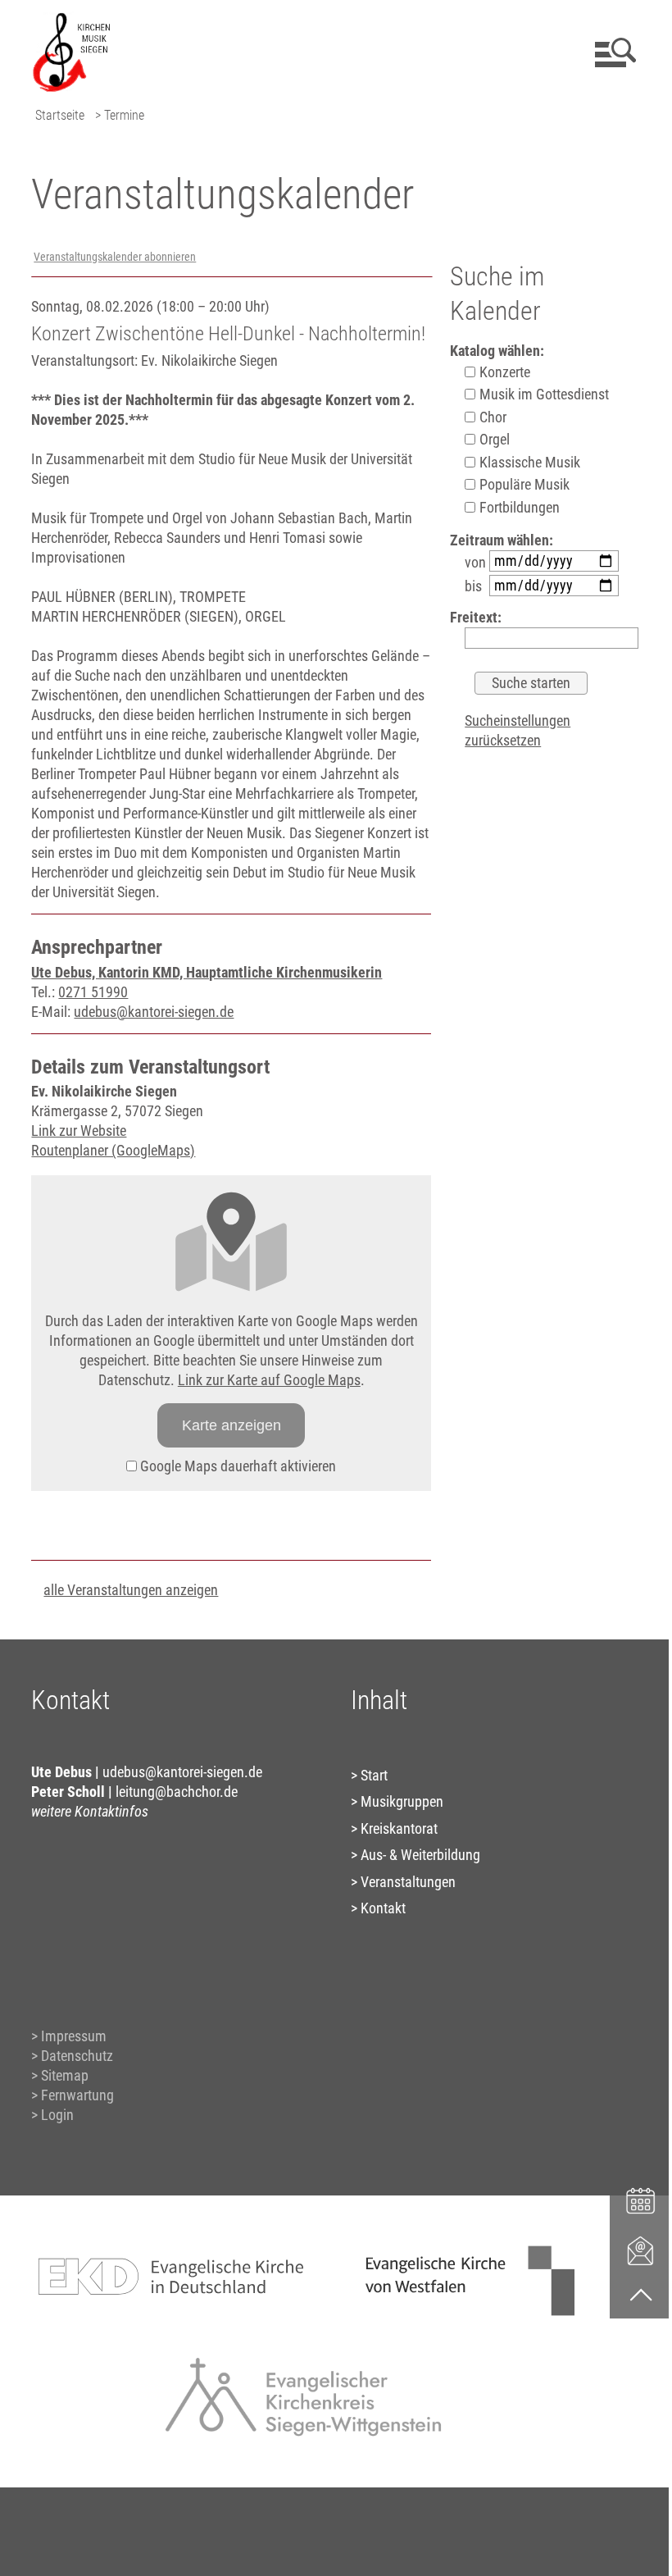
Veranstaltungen (408, 1882)
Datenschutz (77, 2056)
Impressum (74, 2036)
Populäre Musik (523, 484)
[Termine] (641, 2199)
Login (57, 2115)
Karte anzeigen (232, 1425)
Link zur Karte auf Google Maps (269, 1380)
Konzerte (503, 372)
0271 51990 (93, 992)
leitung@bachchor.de (177, 1792)
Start (374, 1775)
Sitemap (65, 2075)
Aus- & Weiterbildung (420, 1855)
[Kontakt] (641, 2250)
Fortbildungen (518, 507)
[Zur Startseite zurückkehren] (71, 21)
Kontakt (383, 1908)
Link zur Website (79, 1131)
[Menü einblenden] (613, 52)
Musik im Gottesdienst (543, 394)
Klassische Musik (528, 462)
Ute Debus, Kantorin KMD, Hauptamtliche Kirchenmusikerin (207, 972)
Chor (491, 417)
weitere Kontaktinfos (90, 1811)
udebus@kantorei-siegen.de (154, 1012)
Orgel (493, 439)
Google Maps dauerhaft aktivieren (236, 1466)
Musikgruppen (402, 1801)
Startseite (60, 115)
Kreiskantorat (399, 1828)
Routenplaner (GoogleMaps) (113, 1150)
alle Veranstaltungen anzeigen (131, 1590)
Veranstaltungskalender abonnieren (115, 257)
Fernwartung (77, 2095)
